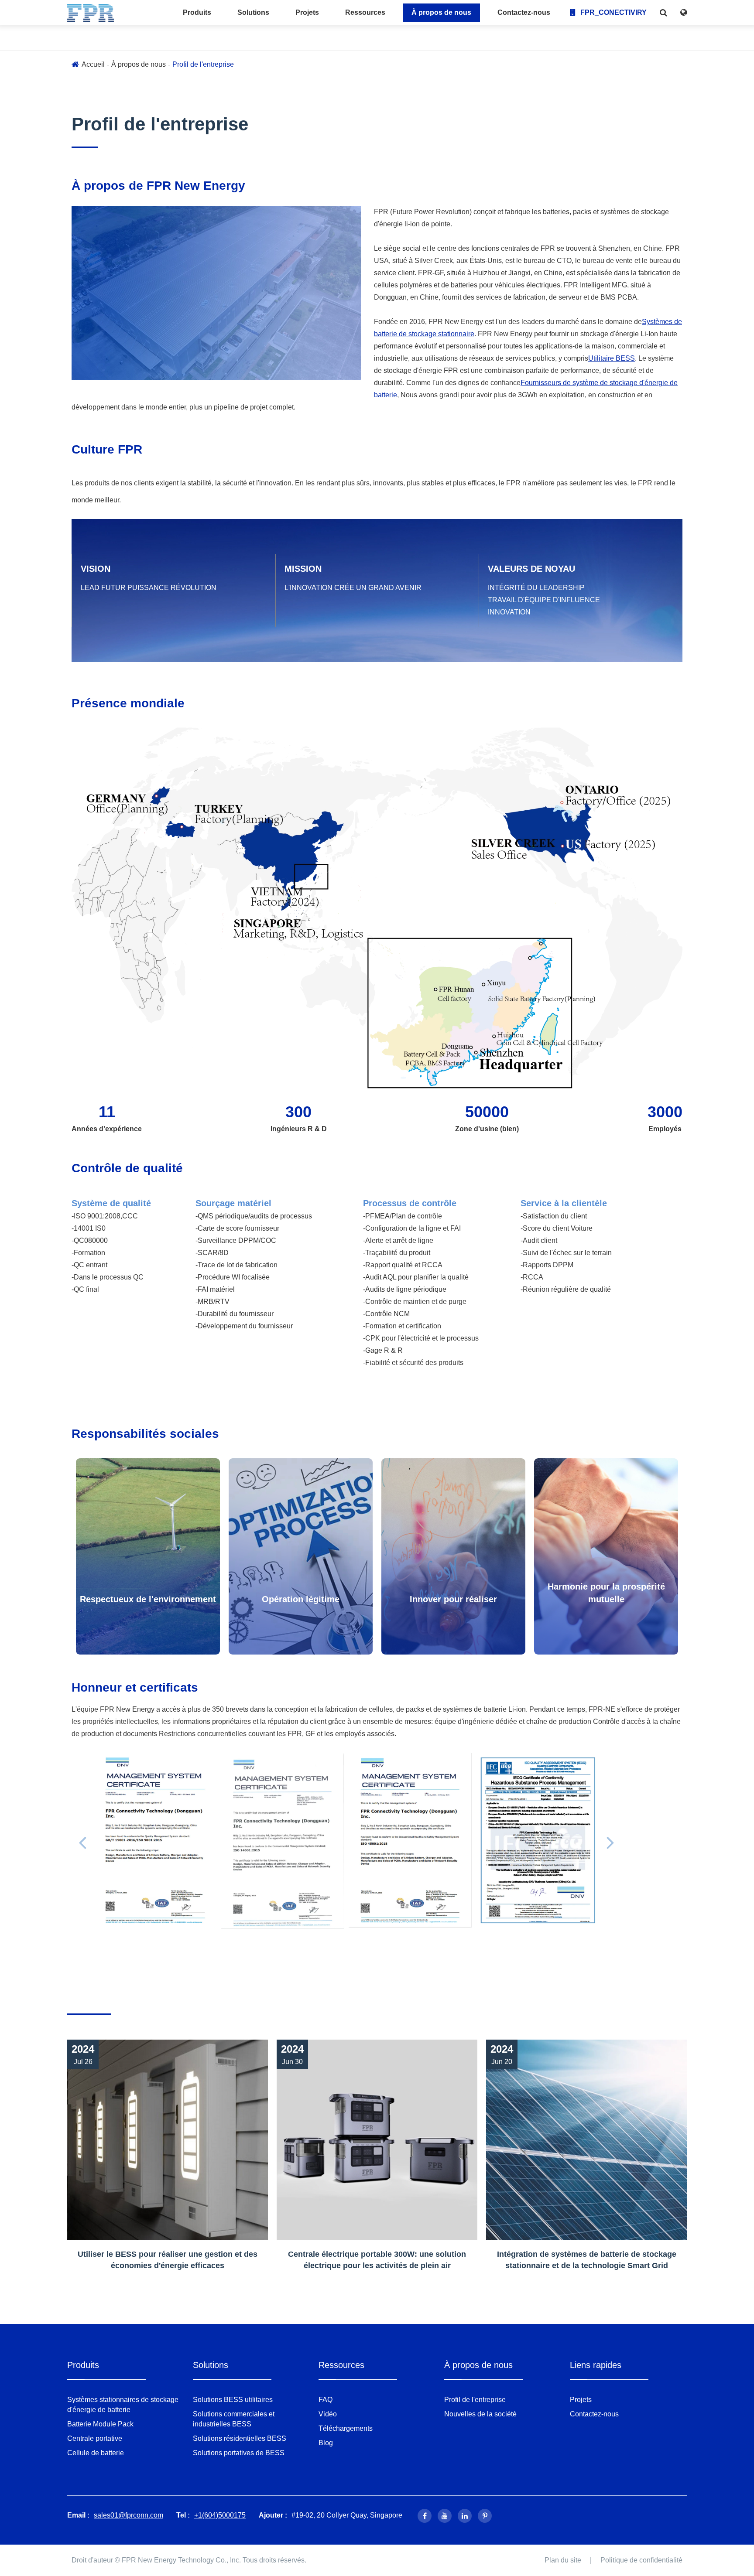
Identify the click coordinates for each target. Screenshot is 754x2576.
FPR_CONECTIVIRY (613, 12)
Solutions (253, 12)
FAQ (326, 2400)
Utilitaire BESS (612, 358)
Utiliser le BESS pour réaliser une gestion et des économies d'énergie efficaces (168, 2260)
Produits (197, 12)
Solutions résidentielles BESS (240, 2438)
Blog (326, 2443)
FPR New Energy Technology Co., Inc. (181, 2560)
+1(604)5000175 (220, 2515)
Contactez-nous (524, 12)
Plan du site (563, 2560)
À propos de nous (441, 12)
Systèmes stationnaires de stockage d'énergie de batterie (123, 2405)
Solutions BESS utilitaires (233, 2400)
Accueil (93, 64)
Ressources (365, 12)
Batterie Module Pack (100, 2424)
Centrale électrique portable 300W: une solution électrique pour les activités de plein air (377, 2260)
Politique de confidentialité (641, 2560)
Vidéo (328, 2414)
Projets (307, 12)
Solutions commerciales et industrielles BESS (234, 2419)
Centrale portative (95, 2438)
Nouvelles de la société (480, 2414)
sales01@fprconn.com (129, 2515)
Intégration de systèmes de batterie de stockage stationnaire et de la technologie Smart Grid (587, 2260)
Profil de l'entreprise (203, 64)
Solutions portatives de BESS (239, 2453)
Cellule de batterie (96, 2453)
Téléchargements (346, 2428)
